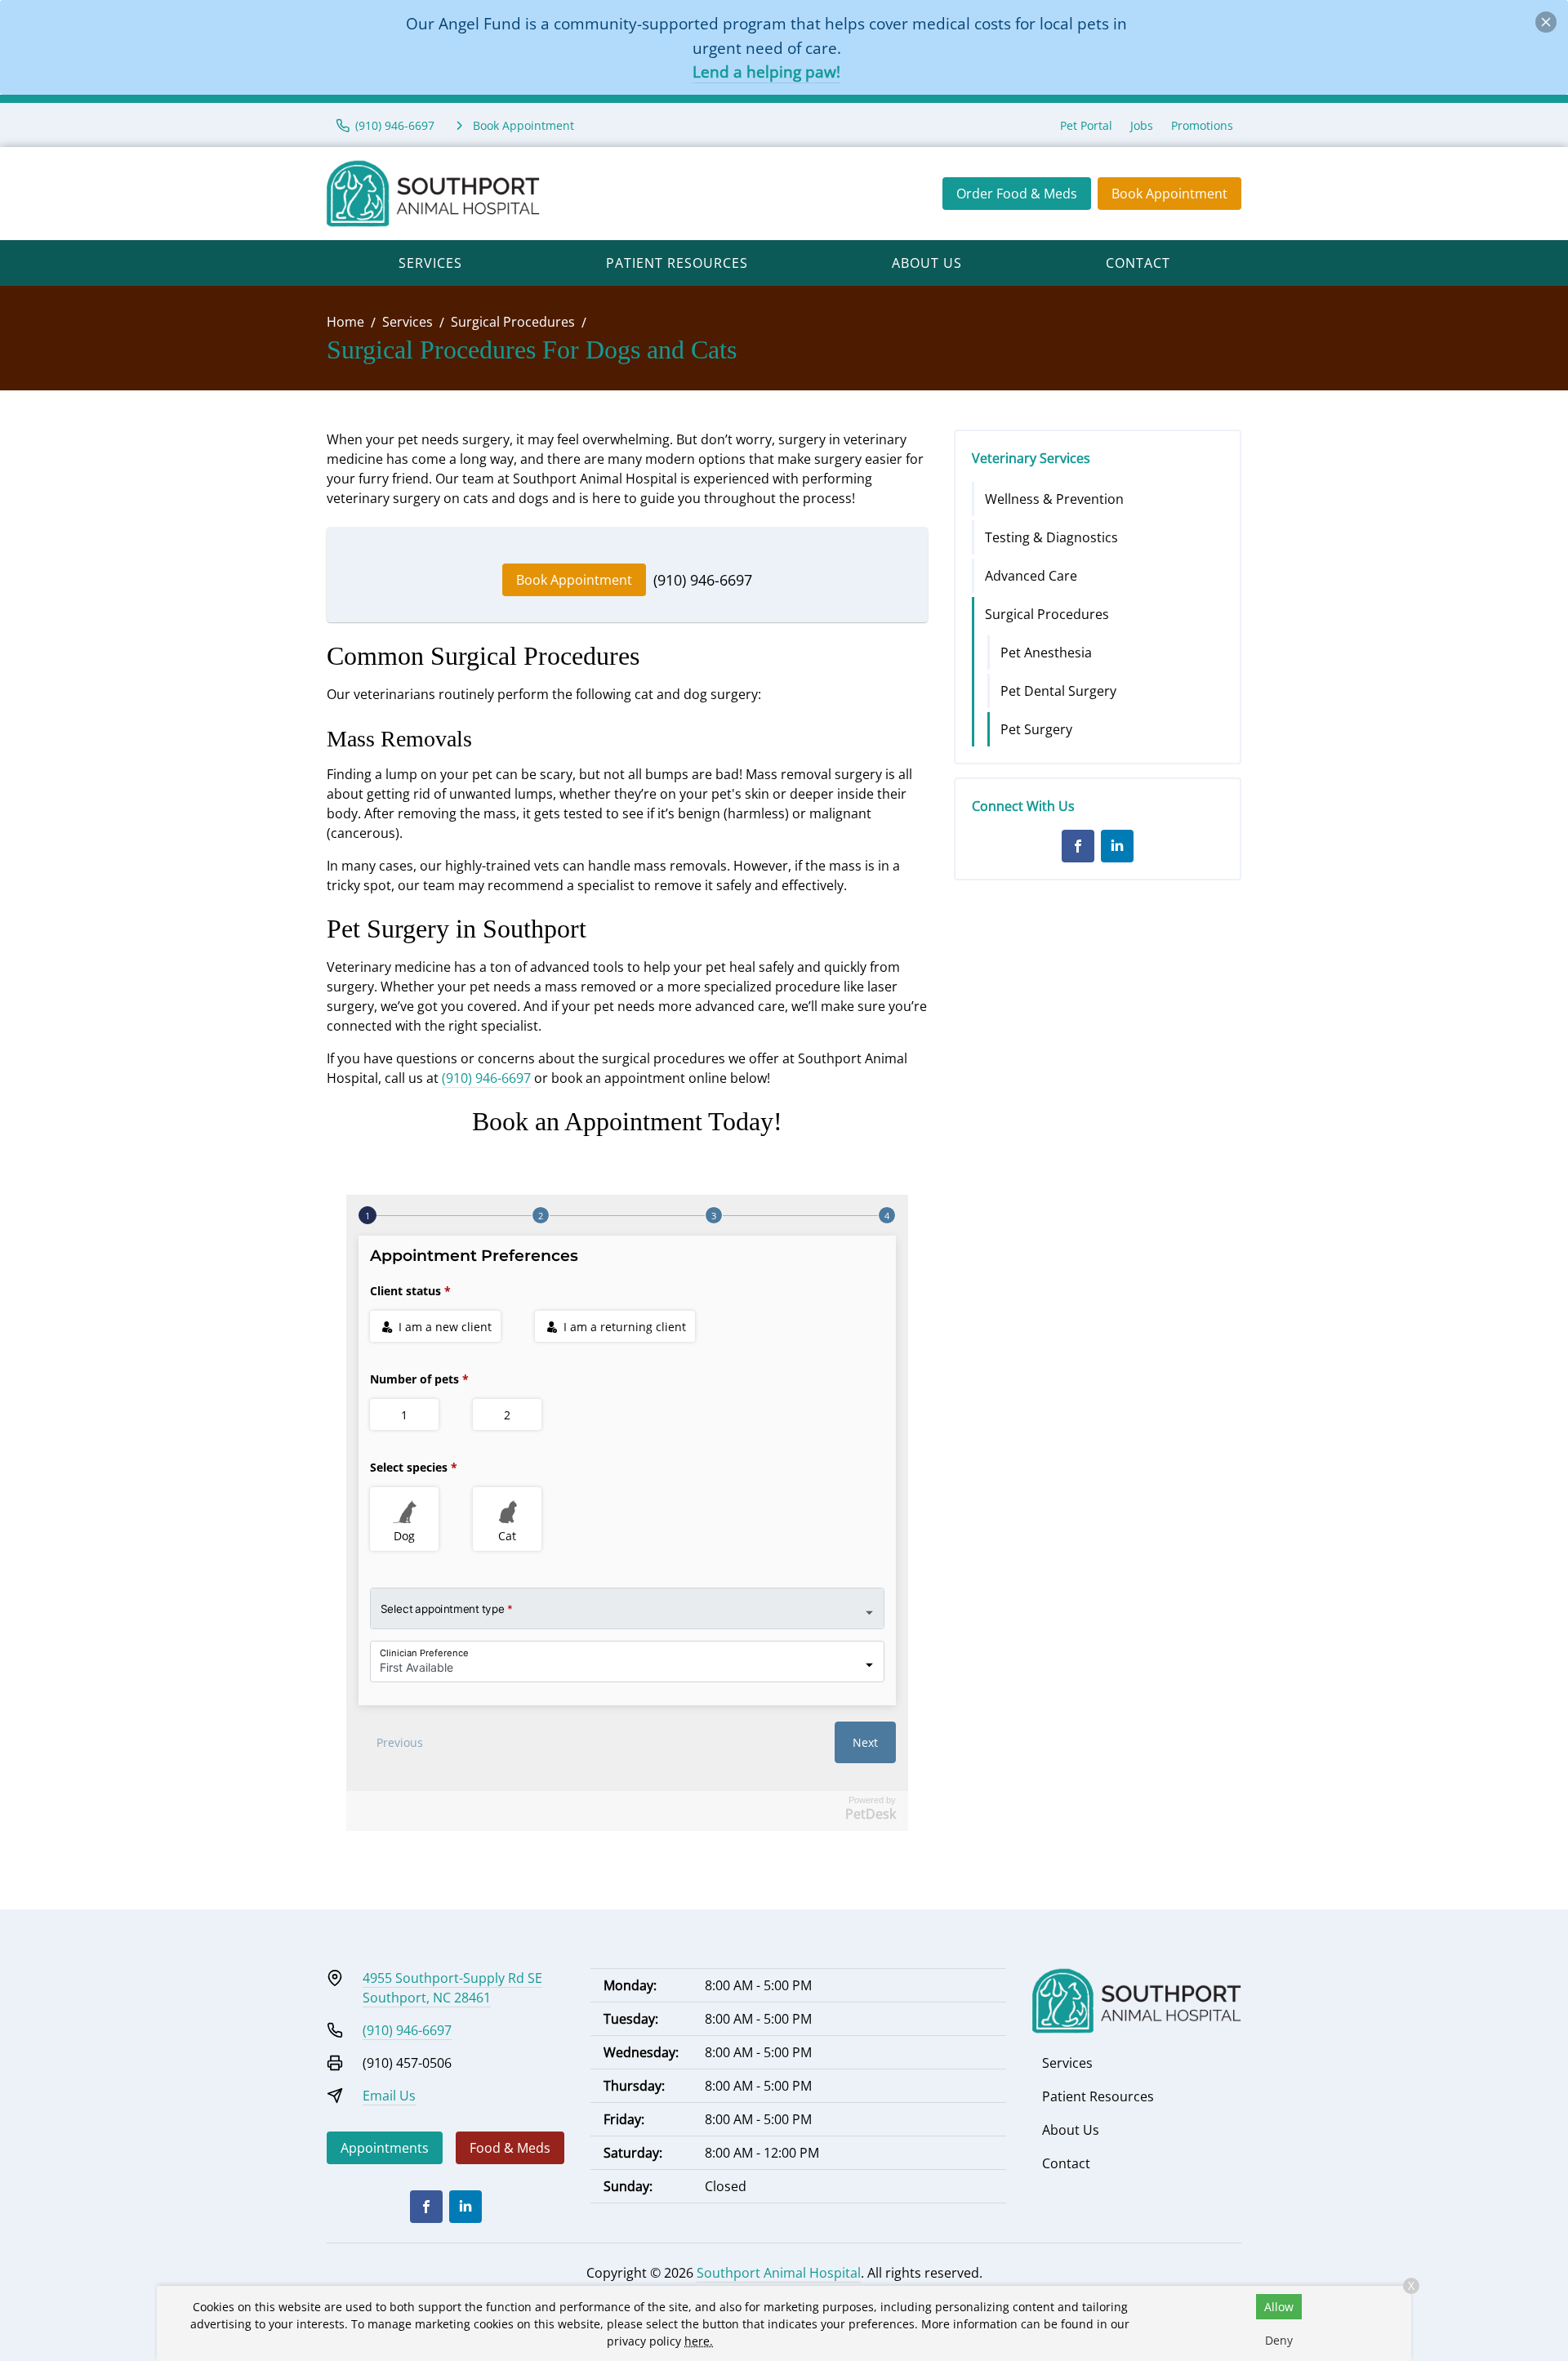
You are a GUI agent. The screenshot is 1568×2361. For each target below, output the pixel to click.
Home (345, 322)
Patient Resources (677, 263)
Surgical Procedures (513, 322)
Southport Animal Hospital (779, 2273)
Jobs (1142, 125)
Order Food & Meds (1017, 194)
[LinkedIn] (1117, 846)
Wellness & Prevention (1054, 499)
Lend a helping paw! (766, 71)
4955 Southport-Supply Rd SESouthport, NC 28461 (452, 1988)
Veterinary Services (1031, 458)
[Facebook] (1078, 846)
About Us (927, 263)
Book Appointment (1169, 194)
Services (430, 263)
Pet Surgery (1036, 729)
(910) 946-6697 (703, 580)
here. (699, 2341)
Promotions (1202, 125)
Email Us (389, 2096)
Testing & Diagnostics (1051, 537)
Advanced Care (1031, 576)
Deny (1279, 2340)
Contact (1138, 263)
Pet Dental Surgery (1058, 691)
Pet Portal (1086, 125)
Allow (1279, 2307)
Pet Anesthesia (1046, 653)
